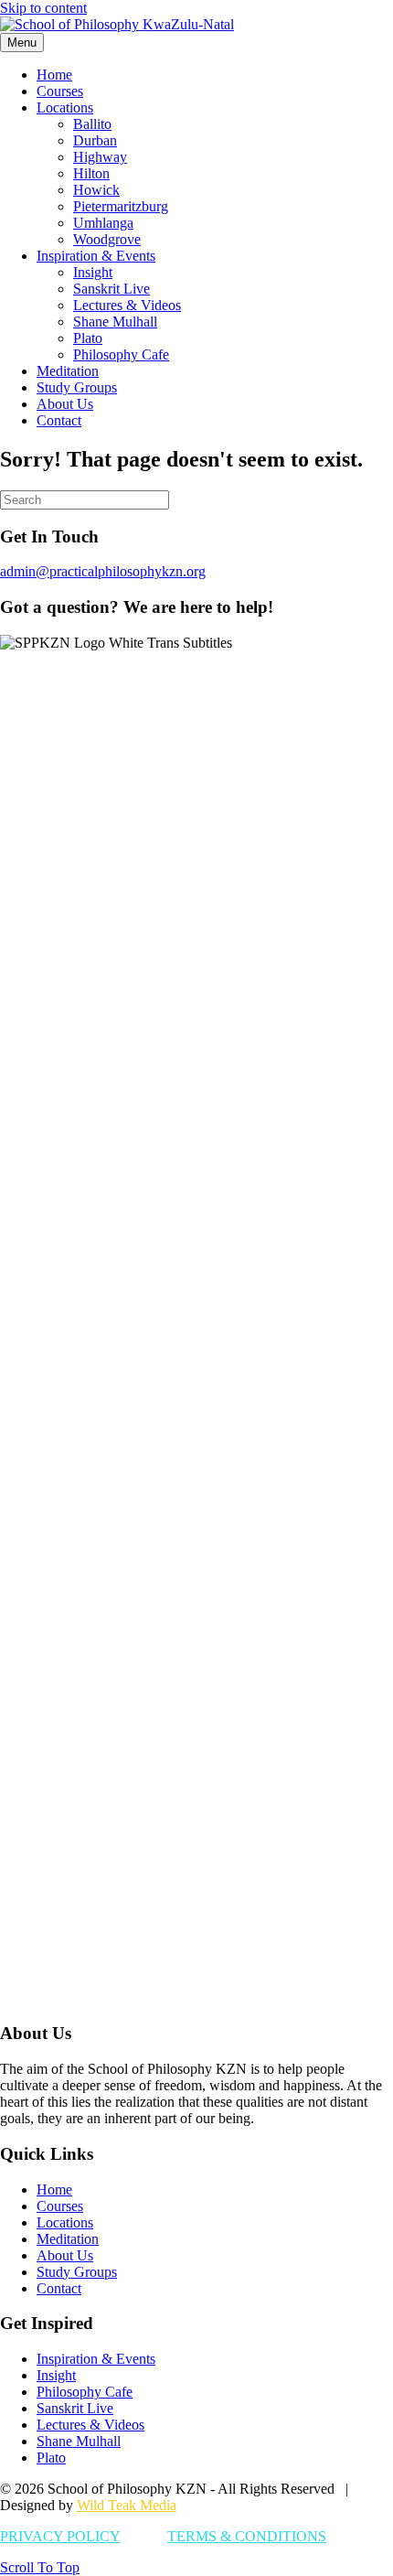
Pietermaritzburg (121, 206)
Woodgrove (107, 239)
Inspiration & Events (96, 256)
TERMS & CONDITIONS (247, 2536)
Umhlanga (103, 223)
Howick (96, 190)
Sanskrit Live (112, 289)
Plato (88, 338)
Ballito (92, 124)
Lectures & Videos (127, 305)
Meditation (68, 371)
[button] (40, 2567)
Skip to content (43, 8)
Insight (93, 272)
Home (54, 75)
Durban (95, 140)
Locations (65, 107)
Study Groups (77, 387)
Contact (59, 420)
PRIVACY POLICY (60, 2536)
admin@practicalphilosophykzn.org (103, 571)
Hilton (91, 173)
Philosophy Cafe (121, 354)
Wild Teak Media (127, 2505)
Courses (60, 91)
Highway (100, 157)
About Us (65, 404)
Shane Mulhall (115, 322)
